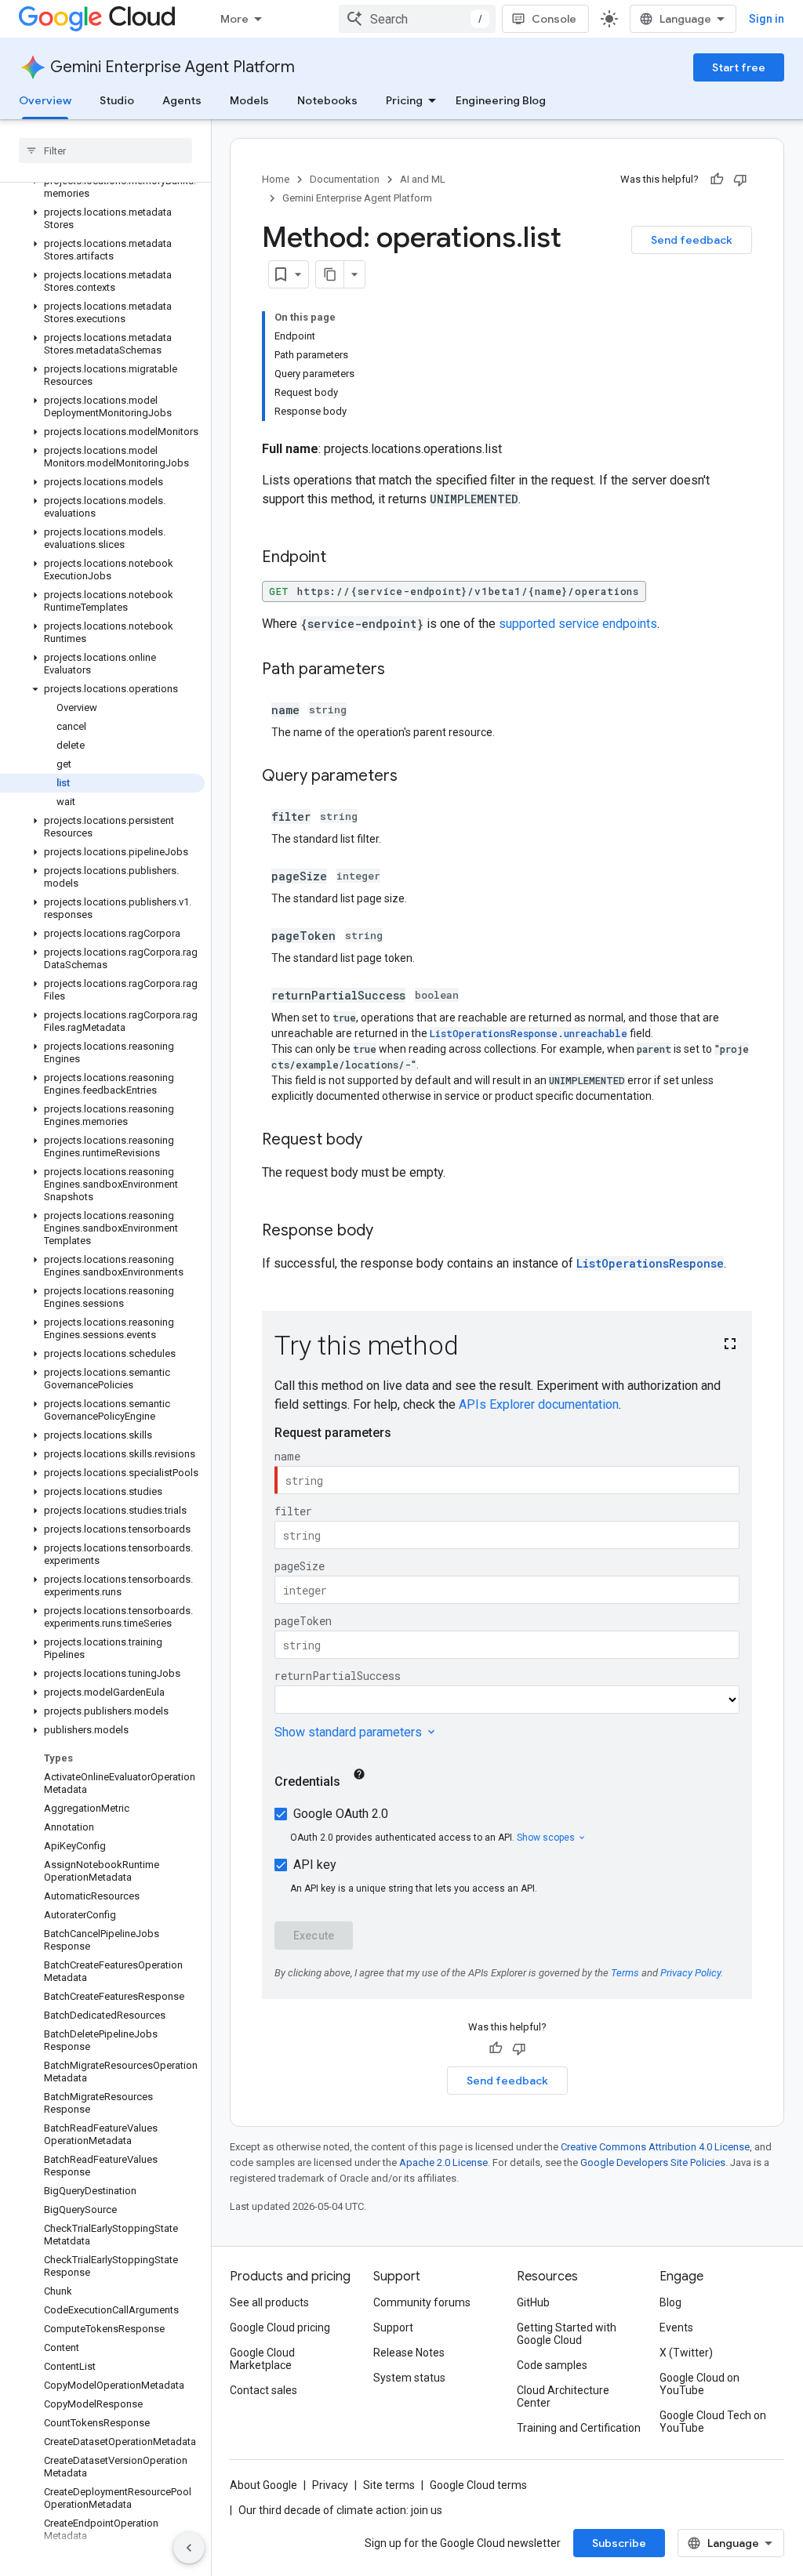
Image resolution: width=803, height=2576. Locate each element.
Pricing (404, 100)
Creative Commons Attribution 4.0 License (655, 2147)
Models (249, 100)
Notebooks (327, 100)
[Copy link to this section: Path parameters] (401, 670)
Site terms (389, 2485)
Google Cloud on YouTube (699, 2384)
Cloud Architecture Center (563, 2396)
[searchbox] (105, 151)
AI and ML (423, 179)
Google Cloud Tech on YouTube (713, 2422)
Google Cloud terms (478, 2485)
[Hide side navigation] (189, 2548)
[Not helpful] (740, 180)
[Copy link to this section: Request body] (378, 1141)
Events (676, 2327)
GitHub (533, 2302)
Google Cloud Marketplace (262, 2359)
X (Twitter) (686, 2353)
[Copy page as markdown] (330, 274)
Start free (739, 67)
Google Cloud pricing (280, 2327)
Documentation (345, 179)
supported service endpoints (578, 624)
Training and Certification (579, 2428)
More (234, 19)
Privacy (330, 2485)
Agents (182, 100)
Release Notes (409, 2353)
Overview (45, 100)
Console (554, 19)
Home (276, 179)
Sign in (767, 19)
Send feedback (692, 240)
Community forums (422, 2302)
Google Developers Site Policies (653, 2162)
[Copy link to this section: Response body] (389, 1232)
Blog (670, 2302)
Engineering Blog (501, 100)
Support (393, 2327)
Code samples (552, 2365)
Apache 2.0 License (443, 2162)
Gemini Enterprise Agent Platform (173, 67)
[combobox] (417, 19)
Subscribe (619, 2543)
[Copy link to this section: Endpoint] (342, 558)
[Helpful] (717, 180)
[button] (102, 187)
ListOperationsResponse (650, 1263)
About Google (263, 2485)
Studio (117, 100)
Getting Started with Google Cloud (567, 2334)
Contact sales (263, 2390)
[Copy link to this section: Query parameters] (413, 777)
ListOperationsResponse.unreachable (529, 1033)
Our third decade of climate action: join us (340, 2510)
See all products (269, 2302)
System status (409, 2378)
